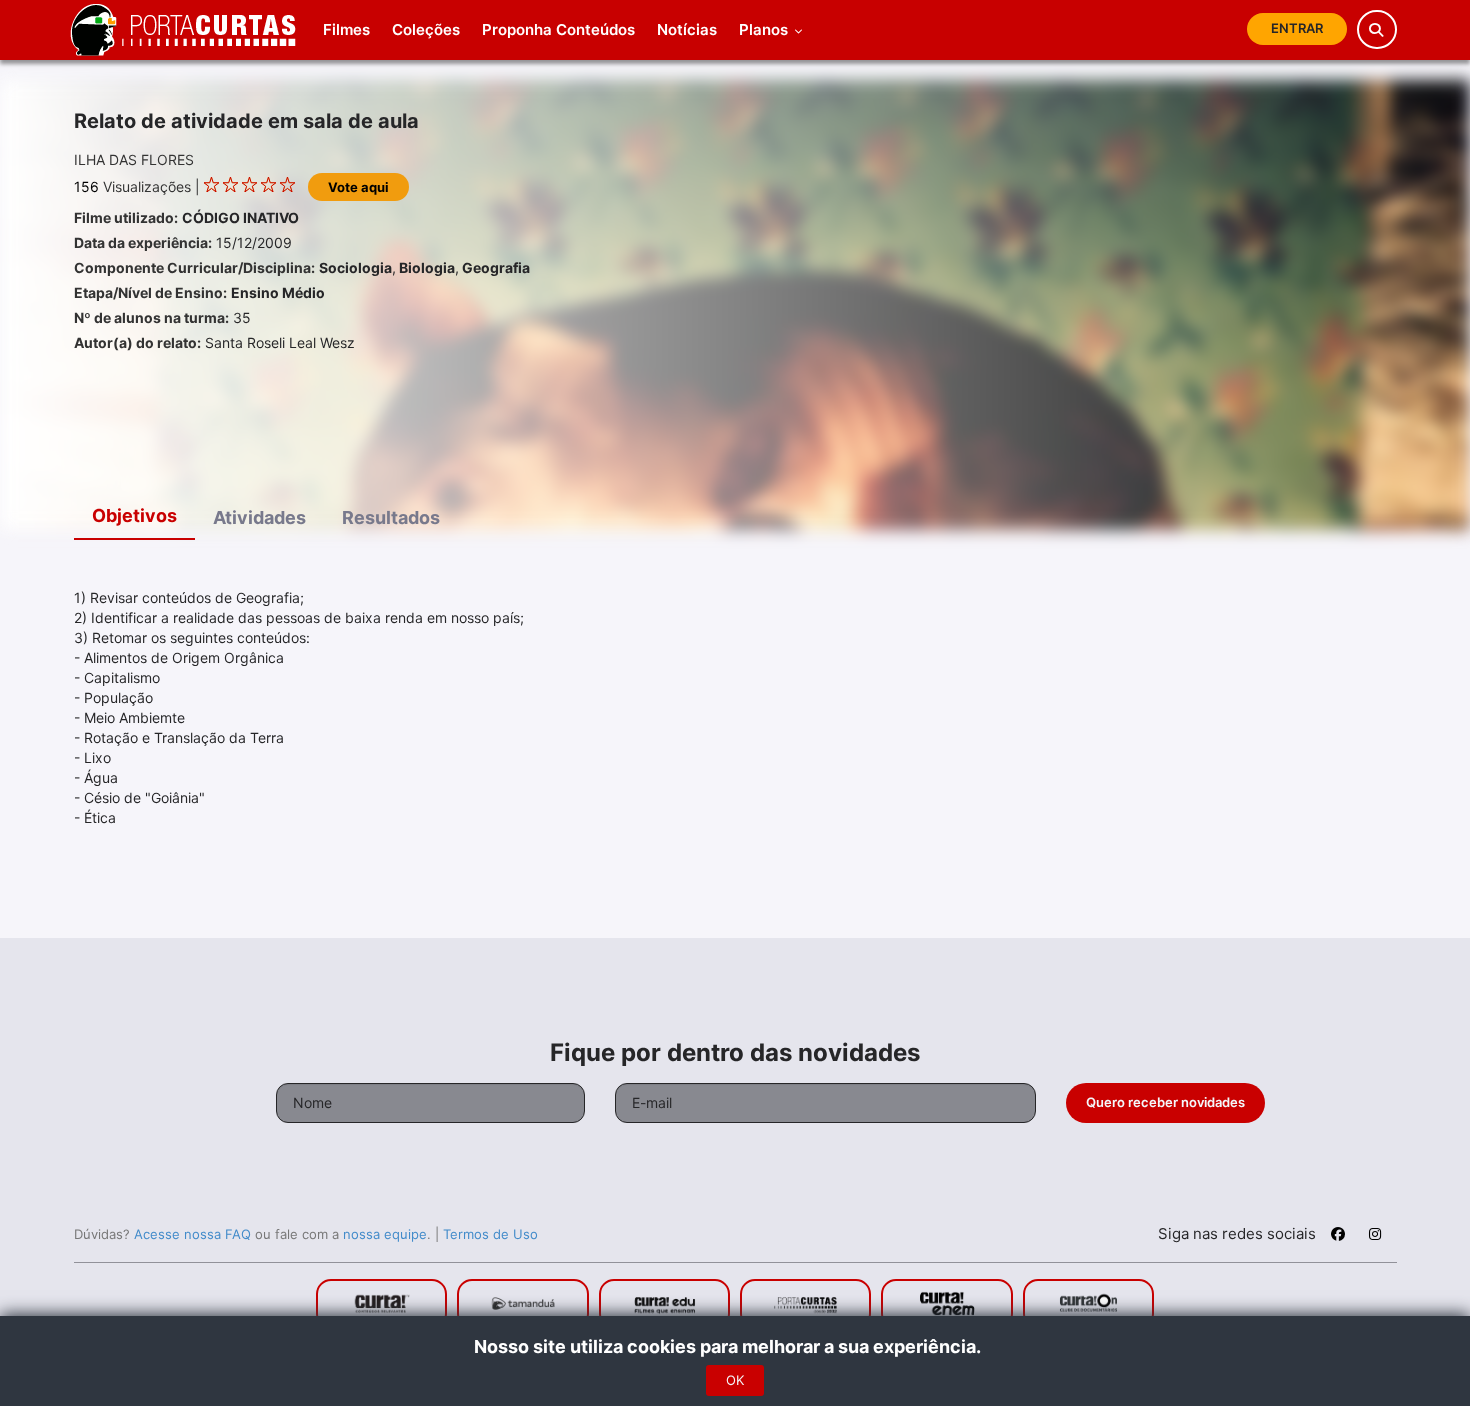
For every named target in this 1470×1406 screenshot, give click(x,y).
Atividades (259, 517)
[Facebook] (1338, 1237)
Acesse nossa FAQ (192, 1234)
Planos (765, 29)
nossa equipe (385, 1234)
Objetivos (134, 515)
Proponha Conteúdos (558, 29)
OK (735, 1380)
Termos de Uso (490, 1234)
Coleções (426, 29)
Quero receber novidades (1165, 1102)
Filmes (346, 29)
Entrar (1297, 28)
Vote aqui (358, 187)
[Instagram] (1375, 1237)
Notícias (687, 29)
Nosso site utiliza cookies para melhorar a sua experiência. (735, 1346)
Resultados (391, 517)
